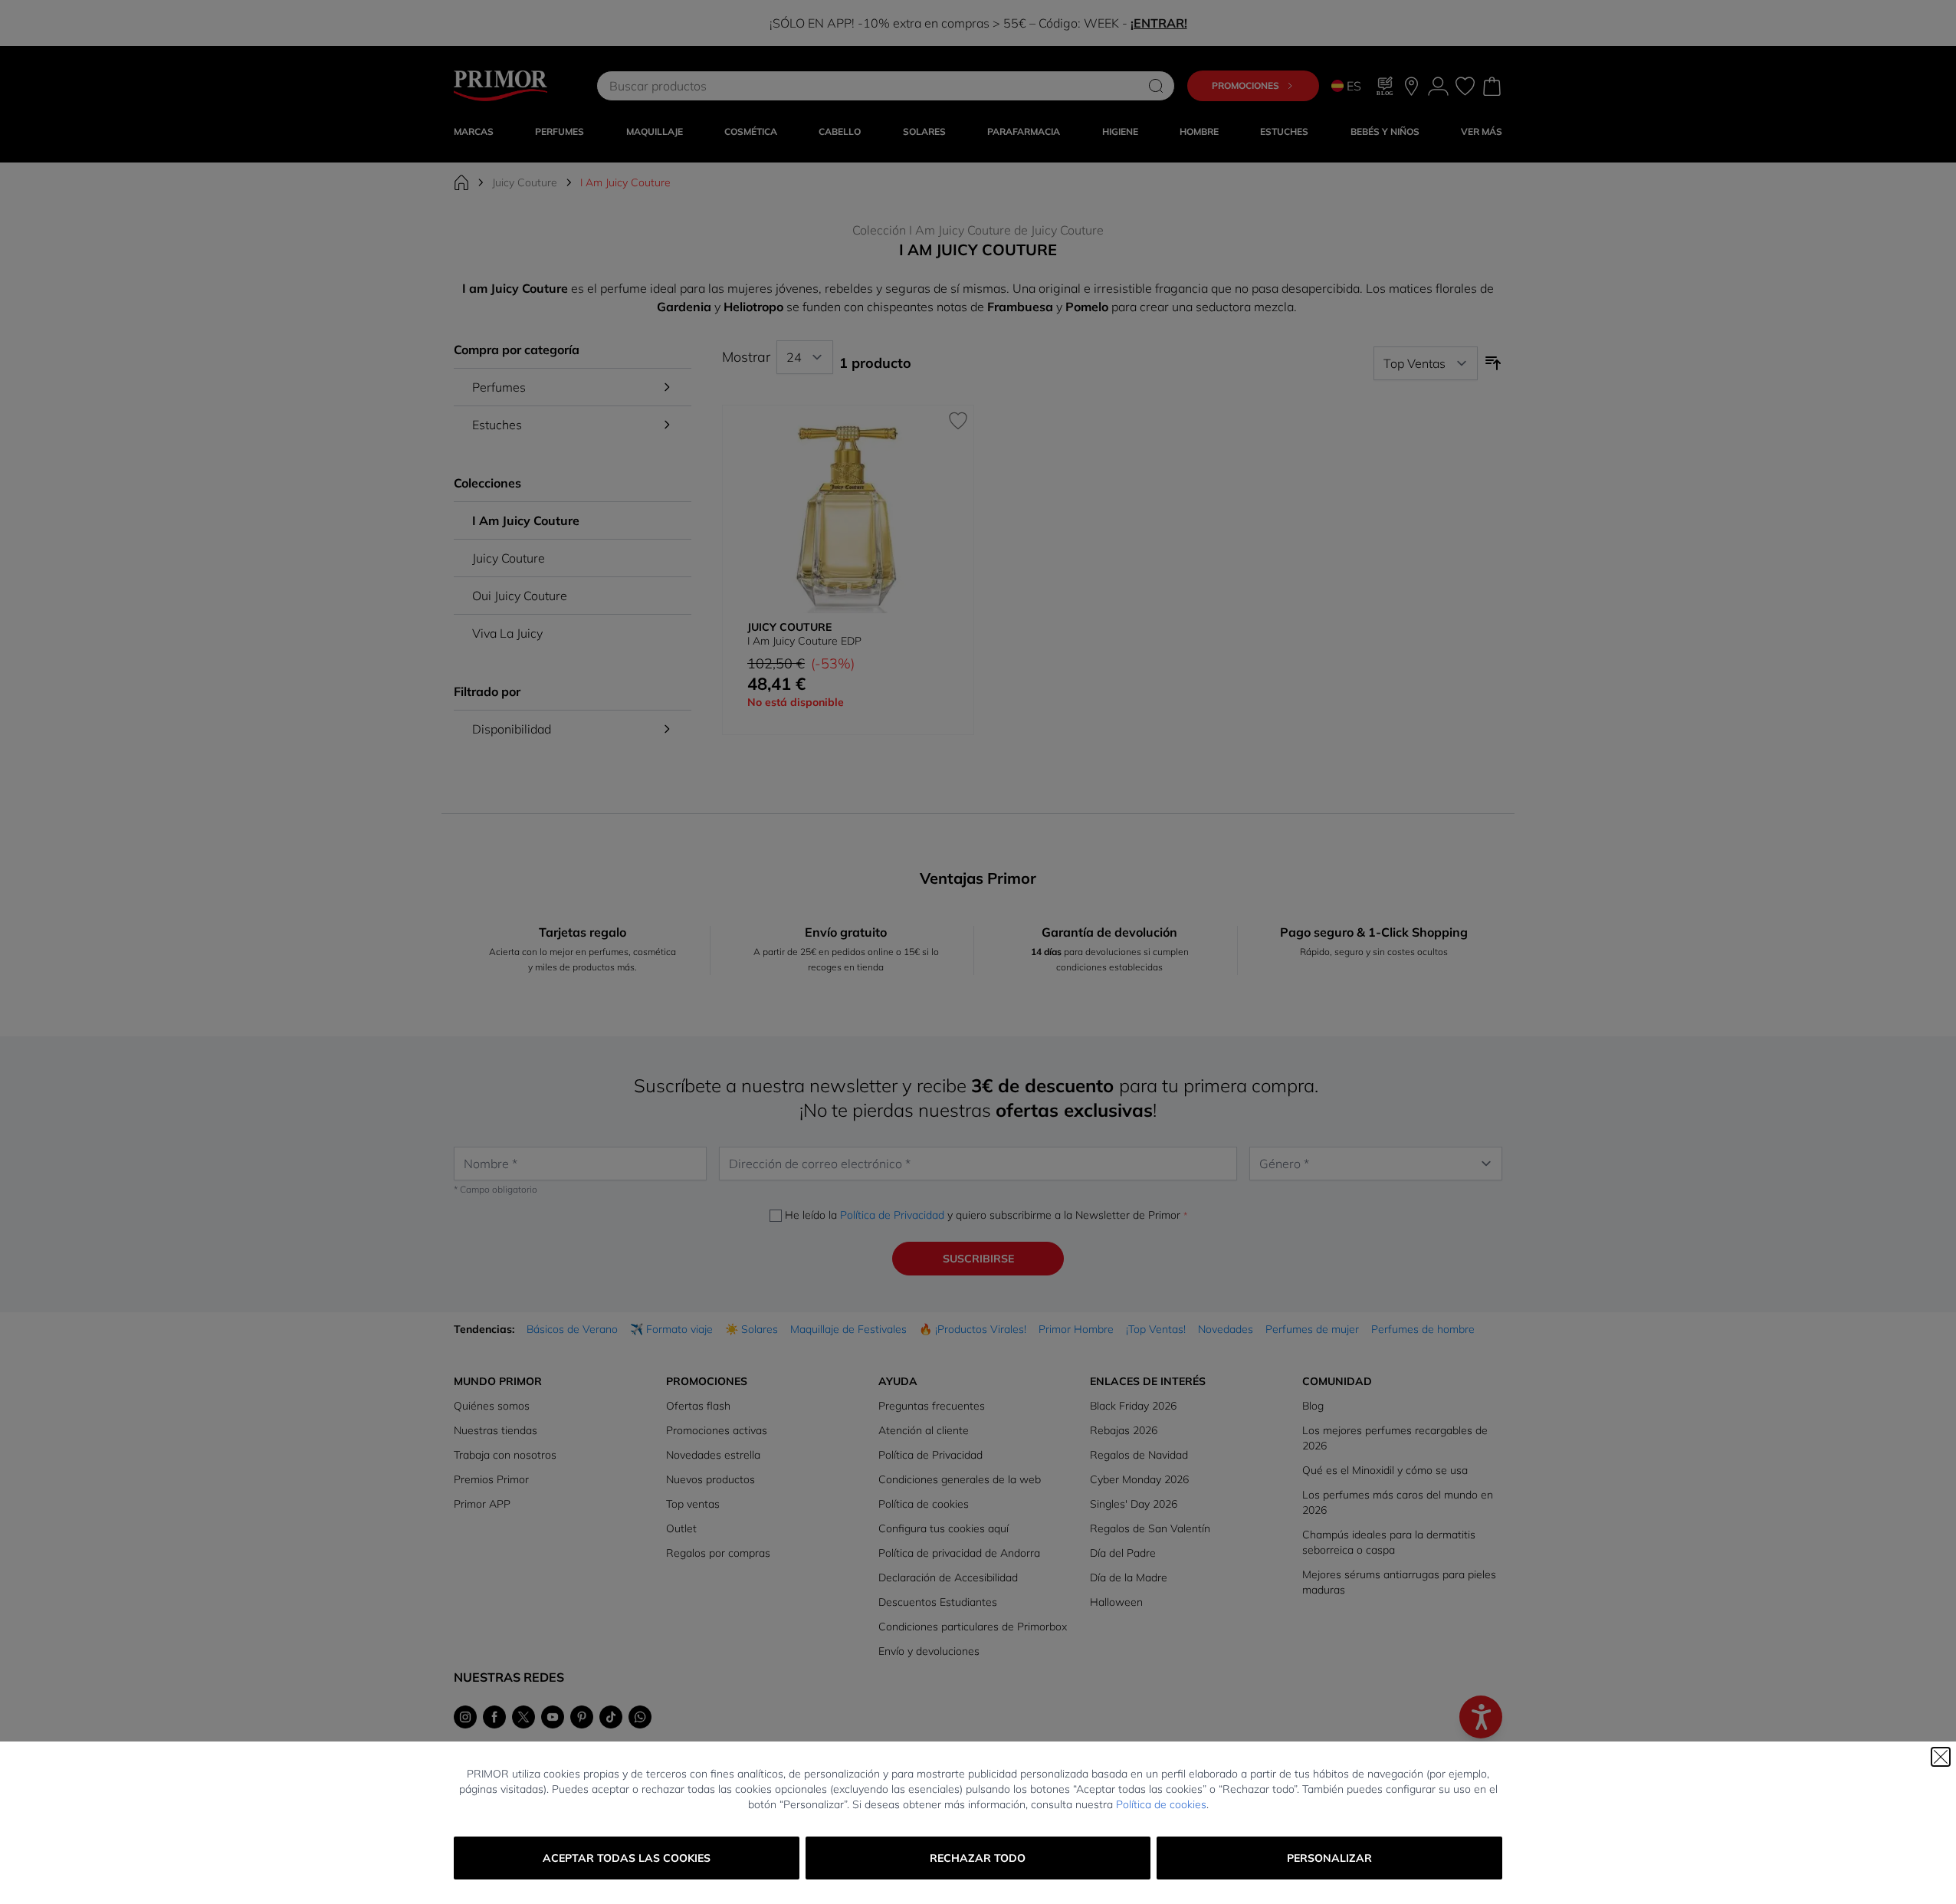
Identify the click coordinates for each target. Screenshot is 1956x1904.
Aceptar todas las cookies (627, 1858)
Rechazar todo (978, 1858)
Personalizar (1329, 1858)
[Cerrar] (1941, 1757)
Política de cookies (1161, 1804)
